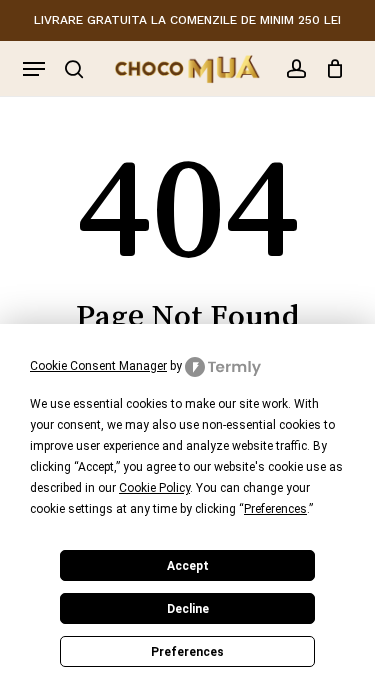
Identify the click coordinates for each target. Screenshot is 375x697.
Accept (188, 566)
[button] (34, 69)
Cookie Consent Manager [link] (98, 366)
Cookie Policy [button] (154, 488)
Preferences (187, 652)
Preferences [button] (275, 509)
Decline (188, 609)
